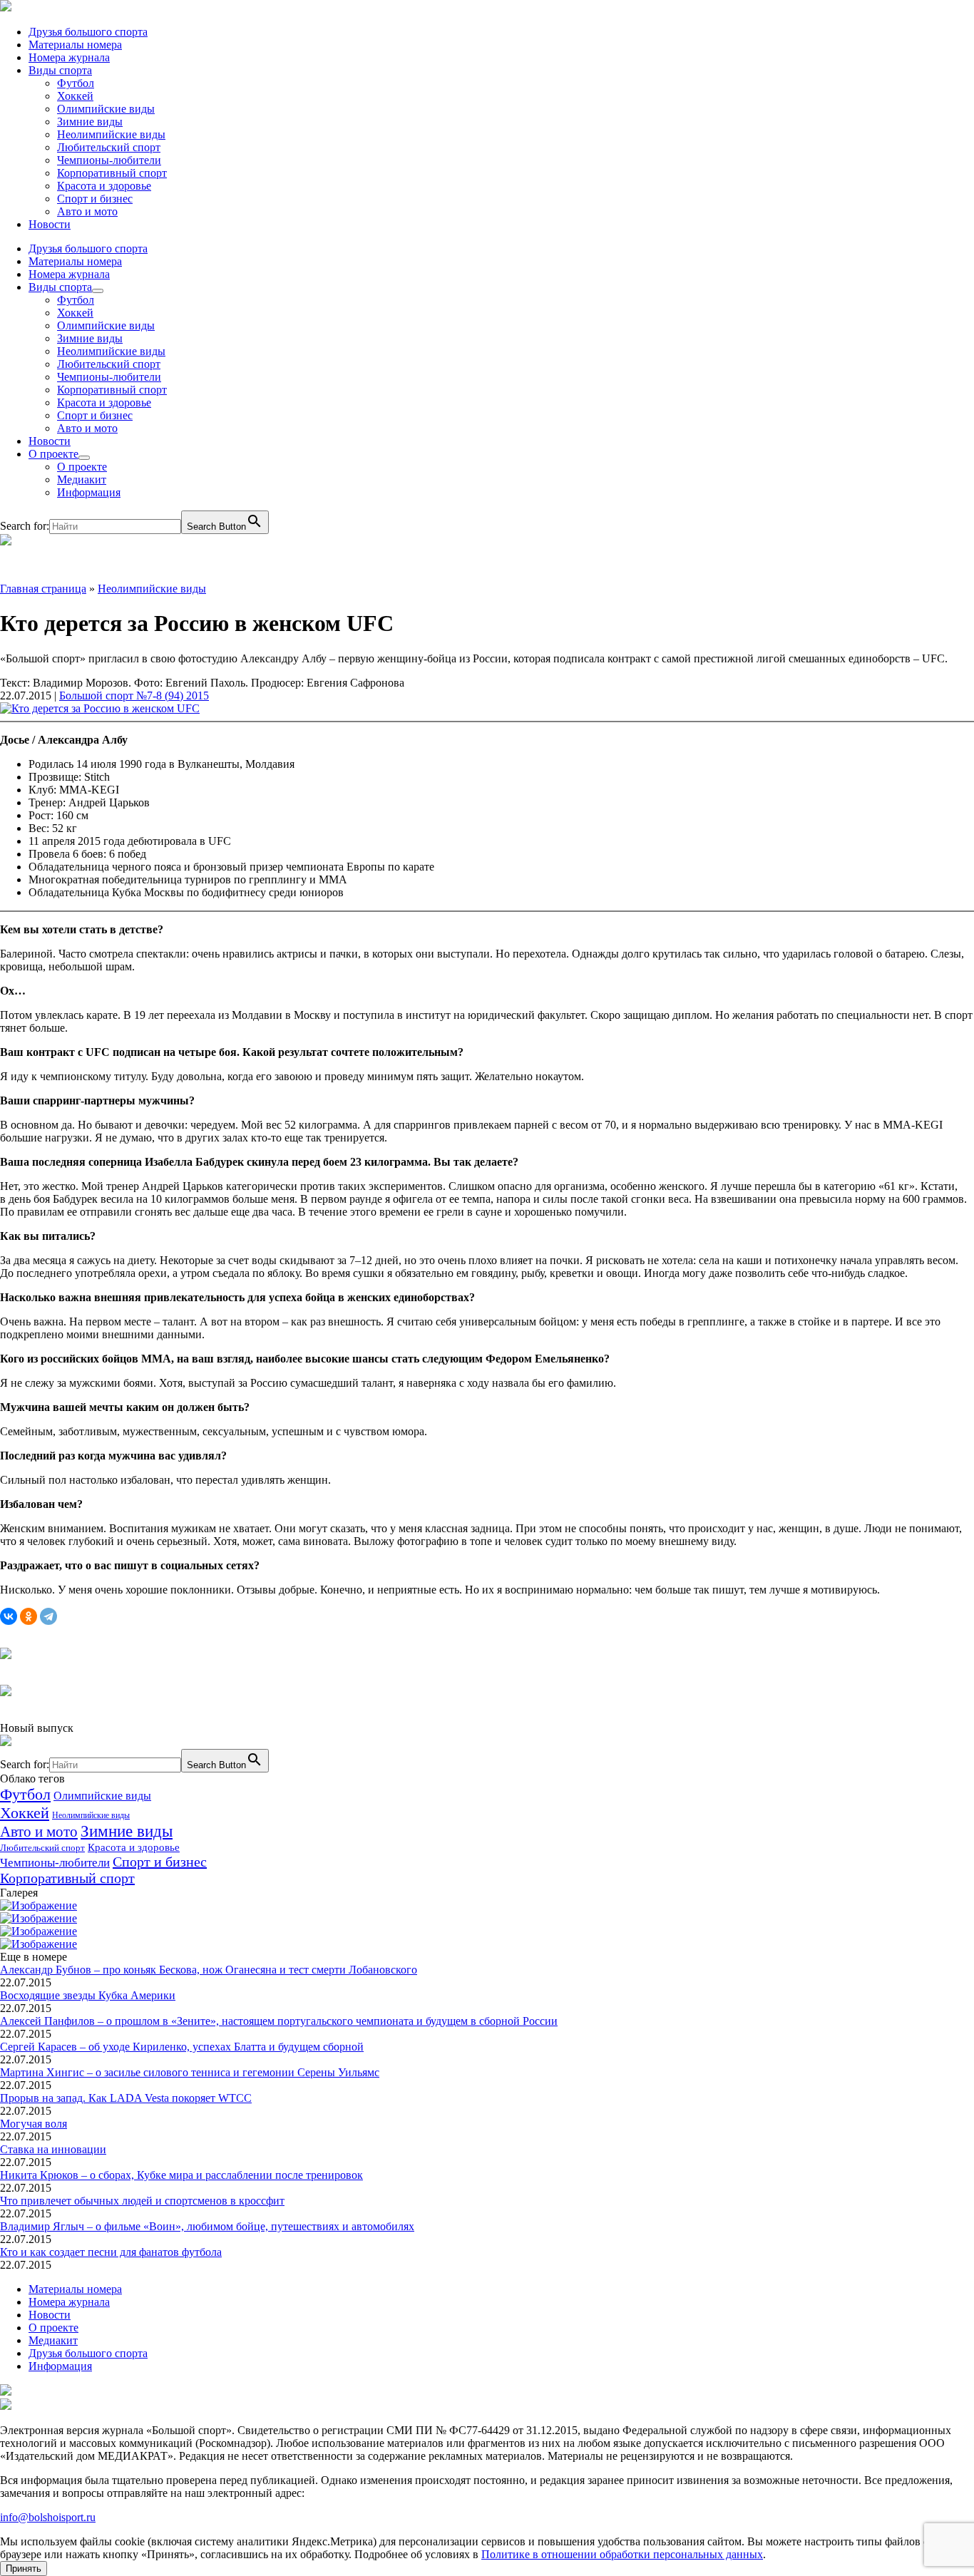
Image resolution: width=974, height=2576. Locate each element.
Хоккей (75, 96)
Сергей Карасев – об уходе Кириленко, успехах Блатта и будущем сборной (182, 2047)
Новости (50, 224)
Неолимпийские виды (111, 134)
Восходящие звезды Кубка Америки (88, 1995)
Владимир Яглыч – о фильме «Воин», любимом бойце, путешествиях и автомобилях (207, 2226)
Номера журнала (69, 57)
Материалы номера (75, 45)
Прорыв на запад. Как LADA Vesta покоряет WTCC (126, 2098)
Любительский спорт (109, 147)
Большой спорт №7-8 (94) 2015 (134, 696)
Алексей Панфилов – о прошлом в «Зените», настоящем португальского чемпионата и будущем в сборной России (279, 2021)
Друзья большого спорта (88, 32)
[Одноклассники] (29, 1616)
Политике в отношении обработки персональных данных (622, 2554)
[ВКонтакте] (9, 1616)
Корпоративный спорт (112, 173)
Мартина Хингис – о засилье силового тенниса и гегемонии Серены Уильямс (190, 2072)
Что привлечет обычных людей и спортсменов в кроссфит (142, 2201)
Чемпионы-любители (109, 160)
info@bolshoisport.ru (48, 2517)
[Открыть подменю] (98, 291)
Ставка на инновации (53, 2149)
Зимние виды (90, 122)
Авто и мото (87, 211)
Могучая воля (34, 2124)
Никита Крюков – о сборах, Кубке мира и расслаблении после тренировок (181, 2175)
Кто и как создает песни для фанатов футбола (111, 2252)
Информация (89, 492)
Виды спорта (60, 70)
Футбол (76, 83)
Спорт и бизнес (95, 199)
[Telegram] (48, 1616)
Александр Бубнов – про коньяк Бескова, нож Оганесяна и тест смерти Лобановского (209, 1970)
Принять (24, 2569)
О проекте (53, 454)
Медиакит (82, 479)
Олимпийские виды (106, 109)
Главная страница (43, 589)
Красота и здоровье (104, 186)
